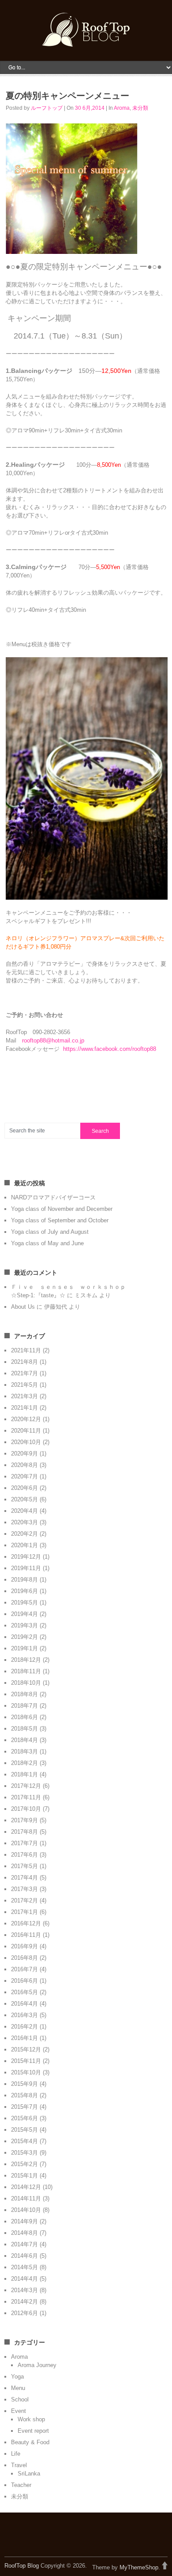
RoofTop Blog (22, 2566)
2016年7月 (24, 1969)
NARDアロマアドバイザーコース (53, 1197)
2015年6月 (24, 2118)
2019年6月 (24, 1591)
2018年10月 (26, 1683)
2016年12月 (26, 1923)
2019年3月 (24, 1625)
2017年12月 (26, 1786)
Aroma (122, 108)
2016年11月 (26, 1935)
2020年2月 (24, 1534)
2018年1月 (24, 1774)
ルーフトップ (47, 108)
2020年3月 (24, 1522)
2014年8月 (24, 2233)
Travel (19, 2465)
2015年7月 (24, 2107)
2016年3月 (24, 2015)
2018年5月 (24, 1729)
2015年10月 (26, 2072)
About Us (23, 1307)
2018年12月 (26, 1660)
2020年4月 (24, 1511)
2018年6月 (24, 1717)
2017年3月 (24, 1889)
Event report (33, 2431)
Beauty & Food (30, 2442)
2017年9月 (24, 1820)
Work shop (31, 2419)
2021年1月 (24, 1408)
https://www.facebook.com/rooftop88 (110, 1049)
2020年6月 (24, 1488)
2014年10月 (26, 2210)
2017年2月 (24, 1900)
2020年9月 (24, 1454)
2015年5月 (24, 2130)
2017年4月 (24, 1878)
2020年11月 (26, 1431)
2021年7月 (24, 1373)
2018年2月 (24, 1763)
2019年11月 (26, 1568)
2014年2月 (24, 2302)
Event (19, 2411)
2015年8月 (24, 2095)
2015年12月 (26, 2049)
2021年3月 (24, 1396)
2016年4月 (24, 2004)
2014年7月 (24, 2244)
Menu (18, 2388)
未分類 (140, 108)
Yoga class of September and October (60, 1220)
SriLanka (29, 2474)
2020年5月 (24, 1499)
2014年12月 (26, 2187)
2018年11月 (26, 1671)
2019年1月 (24, 1648)
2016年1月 (24, 2038)
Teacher (21, 2485)
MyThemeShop (139, 2567)
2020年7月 (24, 1476)
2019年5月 (24, 1603)
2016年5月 (24, 1992)
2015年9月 (24, 2084)
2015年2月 (24, 2164)
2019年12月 (26, 1557)
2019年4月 (24, 1614)
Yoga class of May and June (47, 1243)
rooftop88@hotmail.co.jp (53, 1040)
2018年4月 (24, 1740)
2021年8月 (24, 1362)
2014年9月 (24, 2221)
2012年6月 (24, 2313)
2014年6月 (24, 2256)
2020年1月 (24, 1545)
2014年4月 (24, 2279)
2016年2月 (24, 2027)
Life (16, 2454)
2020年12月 (26, 1419)
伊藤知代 (56, 1307)
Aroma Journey (37, 2365)
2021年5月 (24, 1385)
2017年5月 (24, 1866)
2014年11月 (26, 2198)
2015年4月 (24, 2141)
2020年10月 (26, 1442)
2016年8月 (24, 1958)
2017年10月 (26, 1809)
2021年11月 (26, 1350)
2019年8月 (24, 1580)
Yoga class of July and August (50, 1232)
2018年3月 (24, 1751)
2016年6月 (24, 1981)
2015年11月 (26, 2061)
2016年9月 (24, 1946)
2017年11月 (26, 1797)
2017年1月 (24, 1912)
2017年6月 (24, 1855)
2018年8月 (24, 1694)
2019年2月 (24, 1637)
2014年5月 (24, 2267)
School (20, 2399)
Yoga (17, 2377)
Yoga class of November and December (62, 1209)
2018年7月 (24, 1706)
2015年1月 (24, 2176)
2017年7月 (24, 1843)
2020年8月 (24, 1465)
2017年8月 (24, 1832)
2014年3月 (24, 2290)
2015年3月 (24, 2153)
